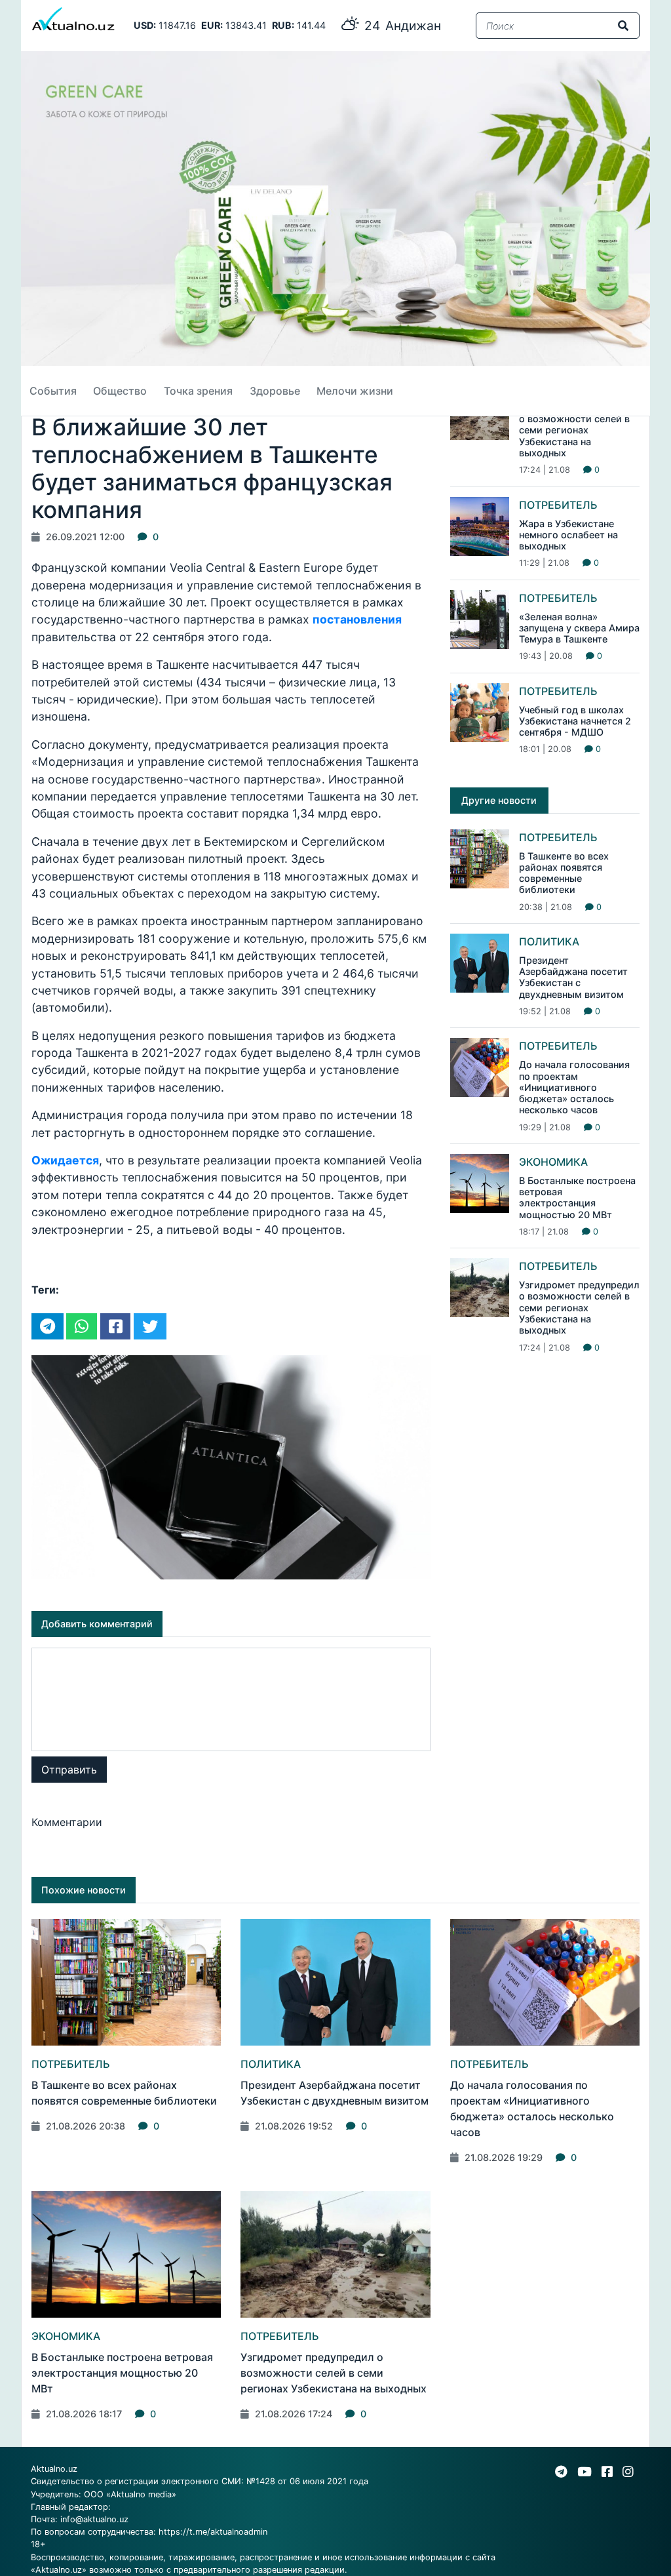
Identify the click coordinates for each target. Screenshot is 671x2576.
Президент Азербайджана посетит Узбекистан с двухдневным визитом (573, 977)
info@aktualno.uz (94, 2519)
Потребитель (558, 505)
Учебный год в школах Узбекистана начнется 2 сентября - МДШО (575, 721)
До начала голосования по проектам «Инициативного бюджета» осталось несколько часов (574, 1087)
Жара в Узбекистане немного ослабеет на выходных (568, 535)
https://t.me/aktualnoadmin (213, 2532)
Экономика (553, 1162)
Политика (549, 941)
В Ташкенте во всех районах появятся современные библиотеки (564, 873)
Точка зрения (198, 391)
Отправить (69, 1770)
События (53, 391)
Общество (120, 391)
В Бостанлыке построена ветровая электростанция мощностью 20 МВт (577, 1198)
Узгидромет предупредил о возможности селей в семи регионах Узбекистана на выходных (579, 430)
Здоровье (275, 391)
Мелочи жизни (355, 391)
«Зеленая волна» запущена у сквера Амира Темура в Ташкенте (579, 628)
